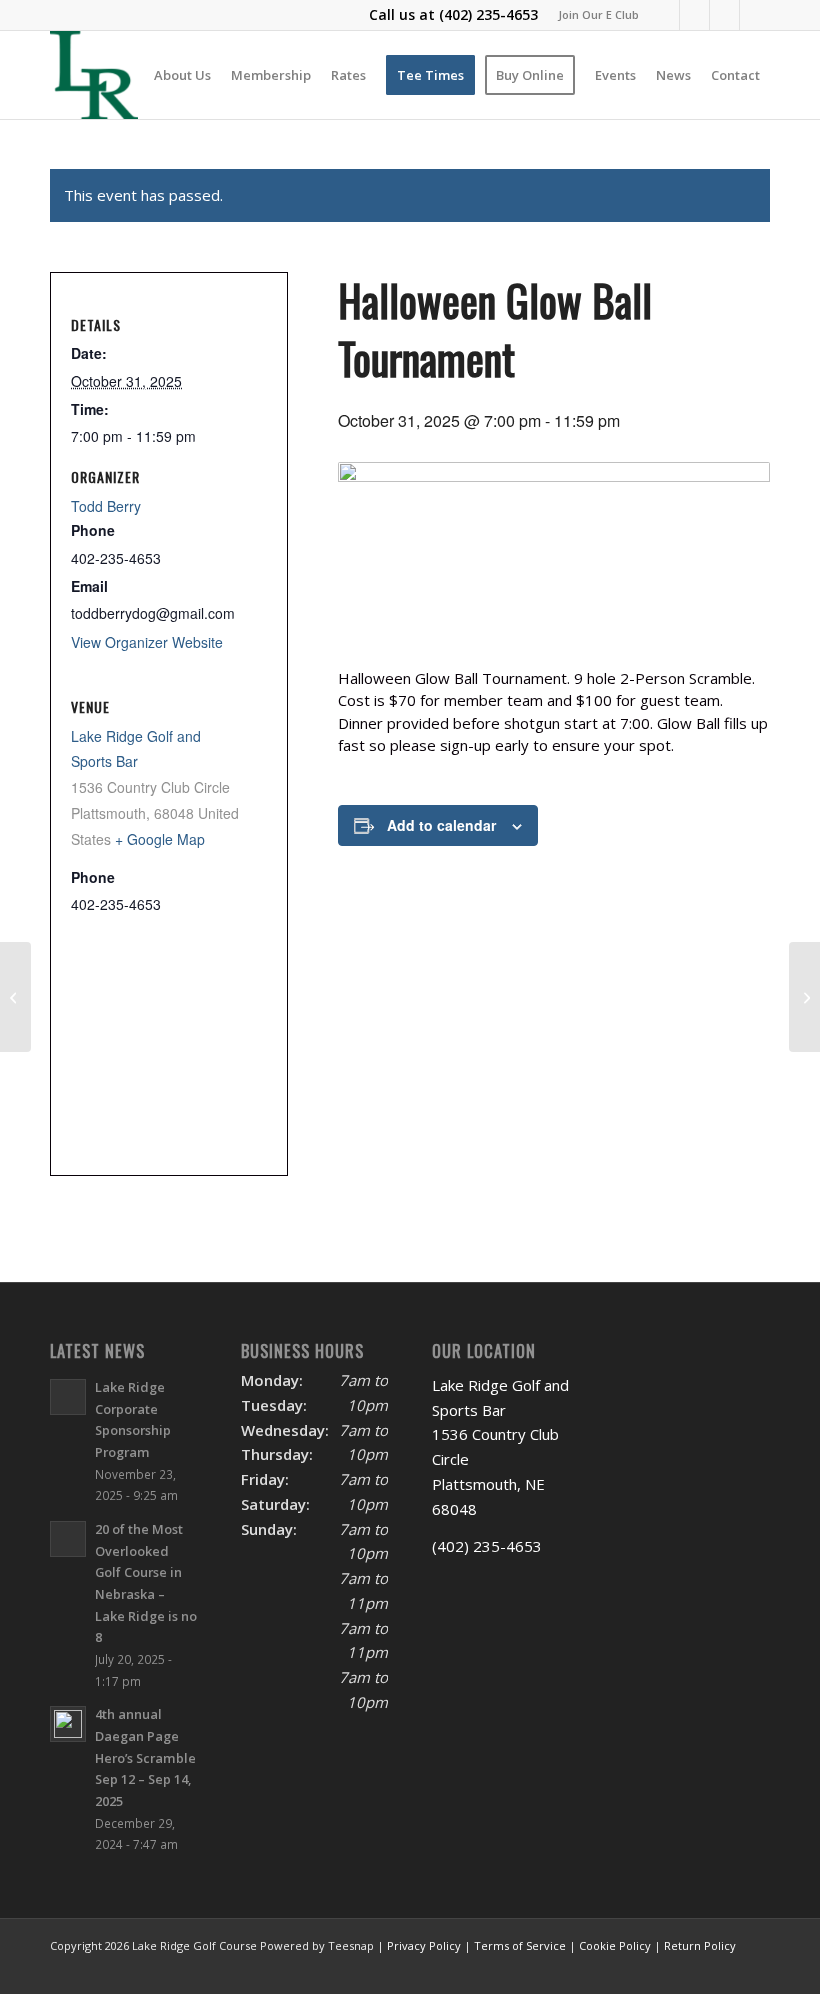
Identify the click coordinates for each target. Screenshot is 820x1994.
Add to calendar (441, 825)
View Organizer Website (147, 642)
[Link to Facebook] (664, 15)
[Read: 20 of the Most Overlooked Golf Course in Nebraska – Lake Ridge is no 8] (68, 1539)
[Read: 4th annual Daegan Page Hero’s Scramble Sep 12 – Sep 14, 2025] (68, 1724)
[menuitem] (593, 15)
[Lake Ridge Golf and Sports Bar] (94, 75)
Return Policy (700, 1945)
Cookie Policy (615, 1945)
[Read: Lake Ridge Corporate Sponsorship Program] (68, 1397)
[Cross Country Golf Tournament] (15, 997)
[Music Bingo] (804, 997)
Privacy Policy (424, 1945)
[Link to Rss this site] (755, 15)
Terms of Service (520, 1945)
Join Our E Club (598, 14)
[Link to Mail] (724, 15)
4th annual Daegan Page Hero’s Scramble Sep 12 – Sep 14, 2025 (145, 1757)
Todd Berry (106, 506)
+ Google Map (160, 839)
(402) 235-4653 (488, 14)
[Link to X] (694, 15)
